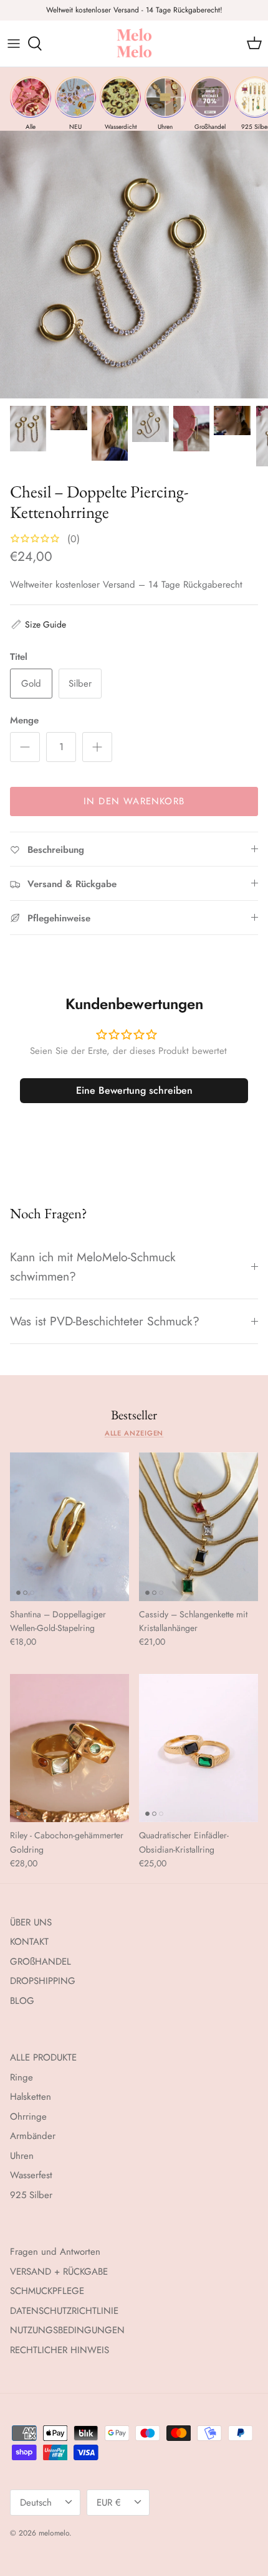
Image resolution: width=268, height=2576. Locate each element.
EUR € (109, 2503)
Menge (24, 721)
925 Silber (31, 2195)
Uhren (22, 2156)
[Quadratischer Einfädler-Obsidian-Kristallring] (199, 1748)
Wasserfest (31, 2175)
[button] (38, 624)
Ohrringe (28, 2117)
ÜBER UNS (31, 1922)
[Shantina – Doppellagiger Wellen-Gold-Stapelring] (69, 1527)
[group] (31, 104)
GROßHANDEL (41, 1962)
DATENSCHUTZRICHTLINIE (64, 2311)
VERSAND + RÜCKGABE (59, 2272)
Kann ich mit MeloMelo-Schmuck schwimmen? (93, 1267)
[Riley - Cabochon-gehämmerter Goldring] (69, 1748)
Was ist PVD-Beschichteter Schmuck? (105, 1321)
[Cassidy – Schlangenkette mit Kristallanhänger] (199, 1527)
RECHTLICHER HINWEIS (60, 2350)
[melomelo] (134, 44)
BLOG (22, 2001)
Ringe (22, 2077)
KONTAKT (29, 1942)
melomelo (54, 2533)
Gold (31, 684)
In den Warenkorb (134, 801)
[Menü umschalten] (14, 44)
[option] (134, 265)
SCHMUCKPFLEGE (47, 2291)
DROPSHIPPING (43, 1981)
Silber (80, 684)
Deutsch (36, 2503)
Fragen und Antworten (55, 2252)
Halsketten (31, 2097)
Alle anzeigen (134, 1433)
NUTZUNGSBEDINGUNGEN (67, 2330)
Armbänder (33, 2136)
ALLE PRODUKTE (43, 2057)
